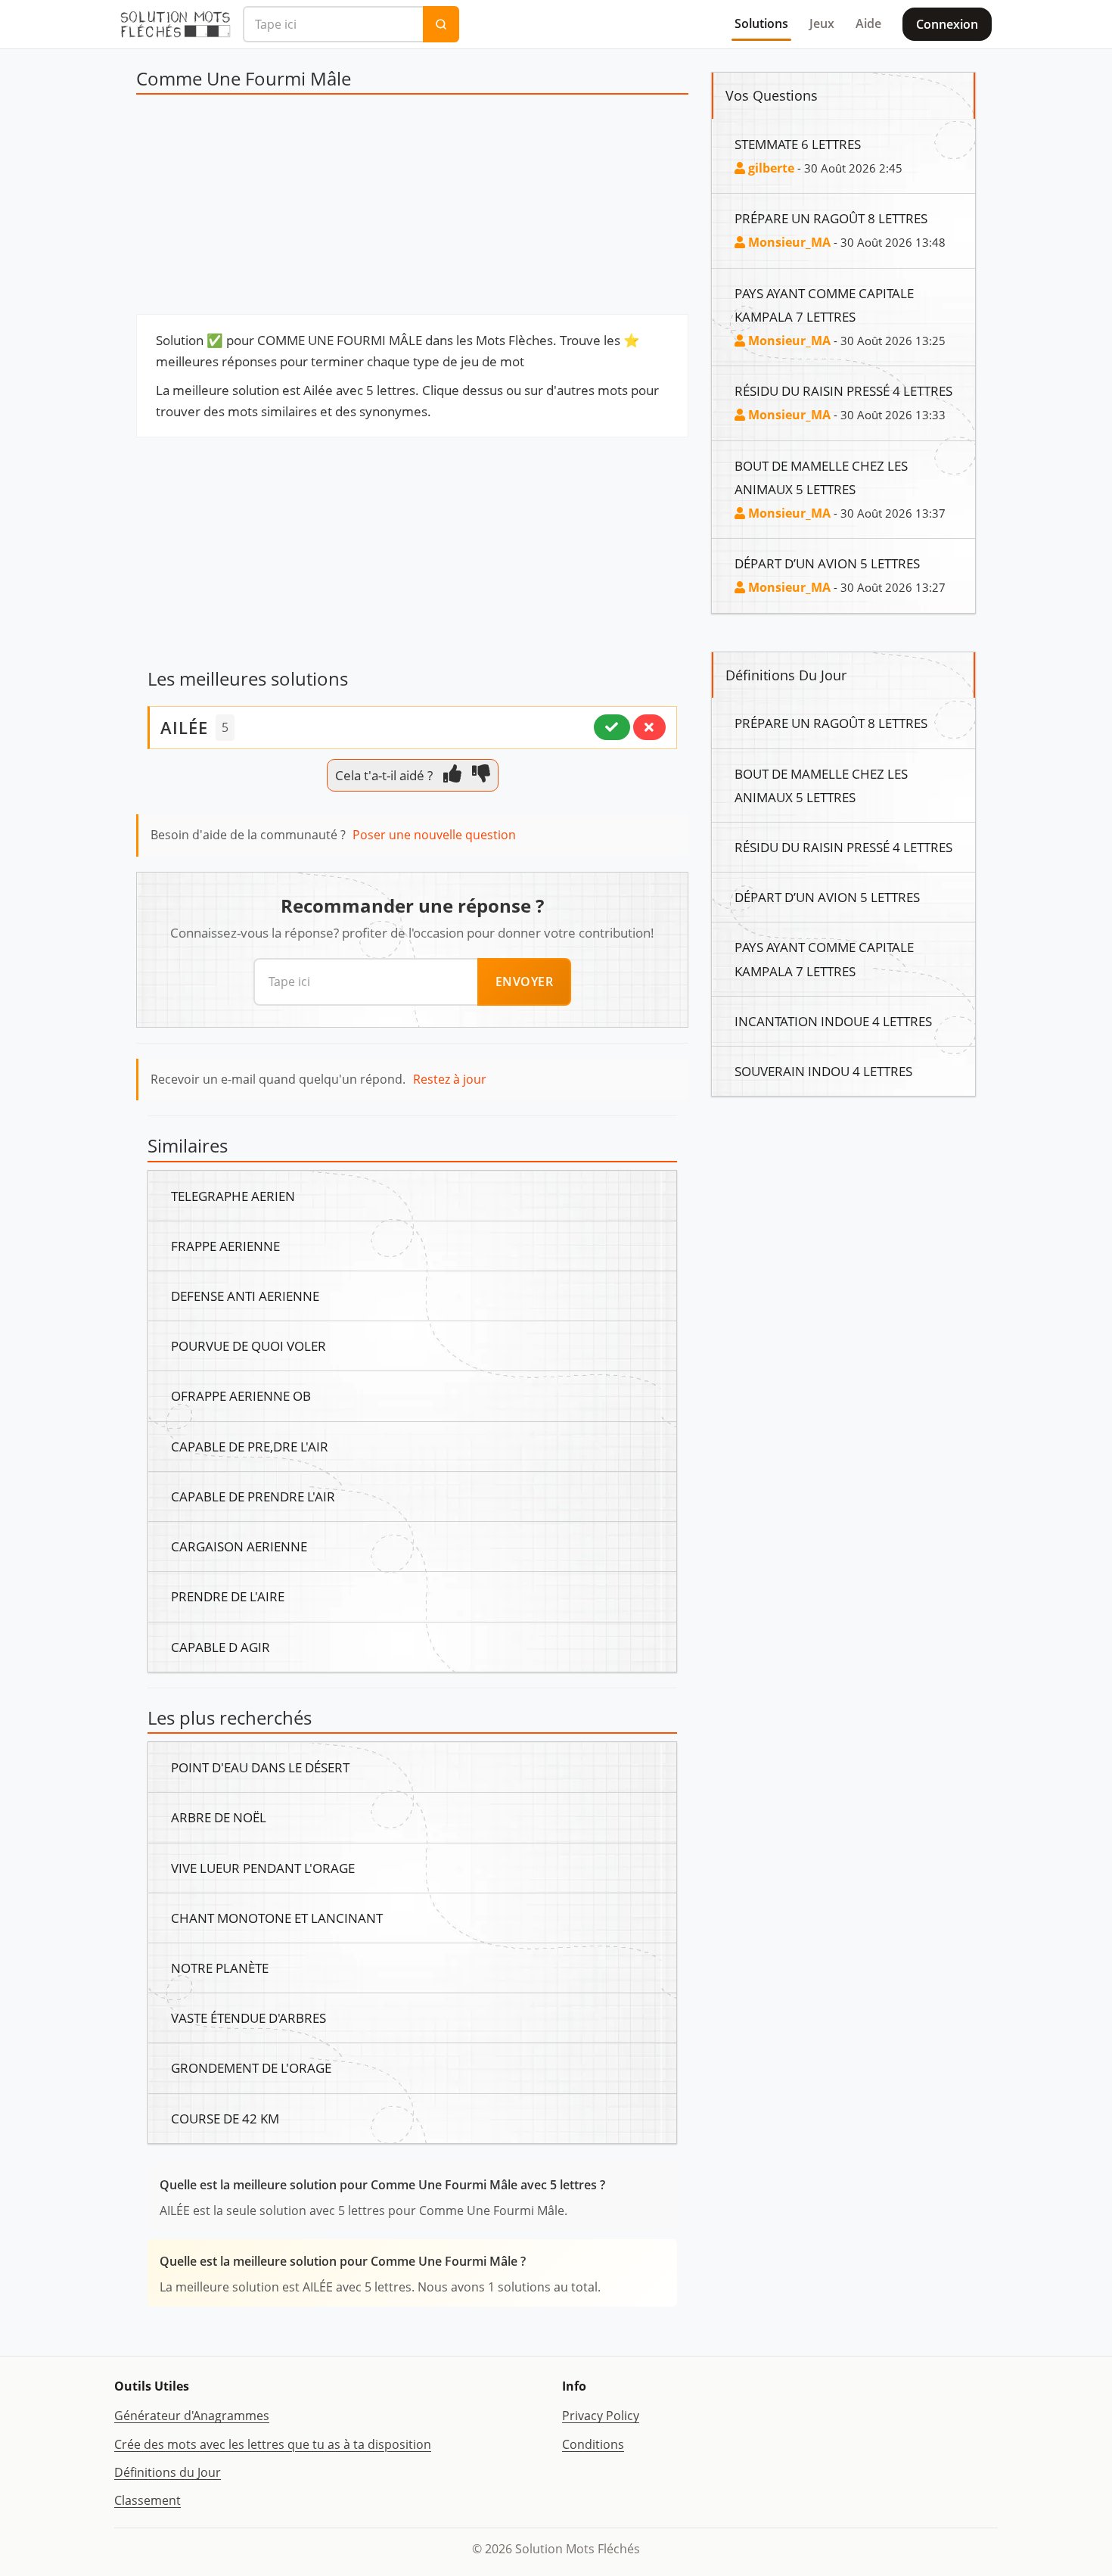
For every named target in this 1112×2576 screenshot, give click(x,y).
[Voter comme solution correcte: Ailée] (612, 727)
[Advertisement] (412, 208)
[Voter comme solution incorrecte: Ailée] (649, 727)
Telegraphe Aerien (233, 1196)
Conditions (593, 2444)
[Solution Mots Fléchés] (175, 24)
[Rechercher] (441, 24)
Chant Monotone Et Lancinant (277, 1918)
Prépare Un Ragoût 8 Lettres (831, 218)
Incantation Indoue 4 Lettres (833, 1021)
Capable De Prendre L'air (253, 1496)
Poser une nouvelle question (434, 835)
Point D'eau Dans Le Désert (260, 1767)
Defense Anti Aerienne (245, 1296)
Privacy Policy (601, 2416)
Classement (148, 2500)
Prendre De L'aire (228, 1596)
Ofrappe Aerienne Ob (241, 1395)
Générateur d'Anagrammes (192, 2416)
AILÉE (184, 727)
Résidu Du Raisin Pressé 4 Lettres (843, 390)
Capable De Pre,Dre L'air (250, 1446)
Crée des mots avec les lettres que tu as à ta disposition (273, 2444)
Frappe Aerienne (225, 1246)
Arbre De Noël (219, 1817)
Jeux (822, 23)
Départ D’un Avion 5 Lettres (827, 563)
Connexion (947, 24)
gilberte (770, 168)
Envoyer (525, 982)
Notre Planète (220, 1968)
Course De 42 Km (225, 2118)
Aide (868, 23)
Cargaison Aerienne (239, 1546)
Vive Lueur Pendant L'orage (263, 1868)
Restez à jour (450, 1079)
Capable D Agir (221, 1647)
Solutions (761, 23)
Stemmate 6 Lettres (798, 144)
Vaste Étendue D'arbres (248, 2018)
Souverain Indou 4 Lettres (823, 1071)
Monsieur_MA (788, 242)
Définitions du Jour (168, 2472)
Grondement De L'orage (251, 2067)
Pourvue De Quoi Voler (248, 1346)
